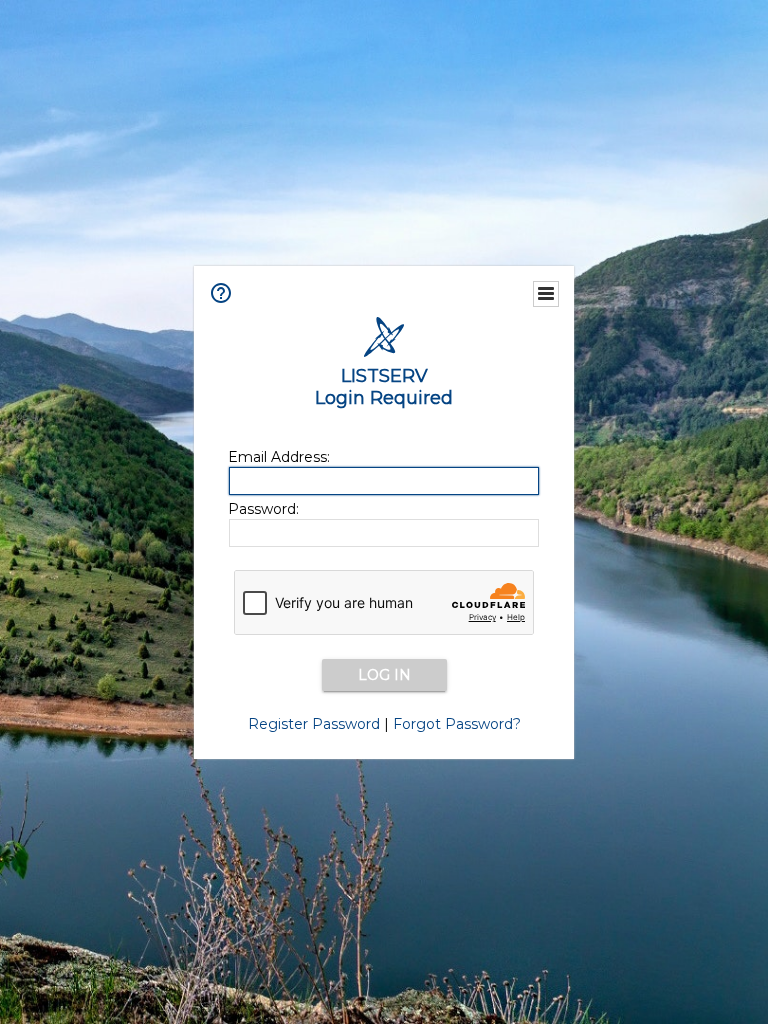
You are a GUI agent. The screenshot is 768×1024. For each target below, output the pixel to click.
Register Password (314, 724)
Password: (263, 509)
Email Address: (279, 457)
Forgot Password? (457, 724)
